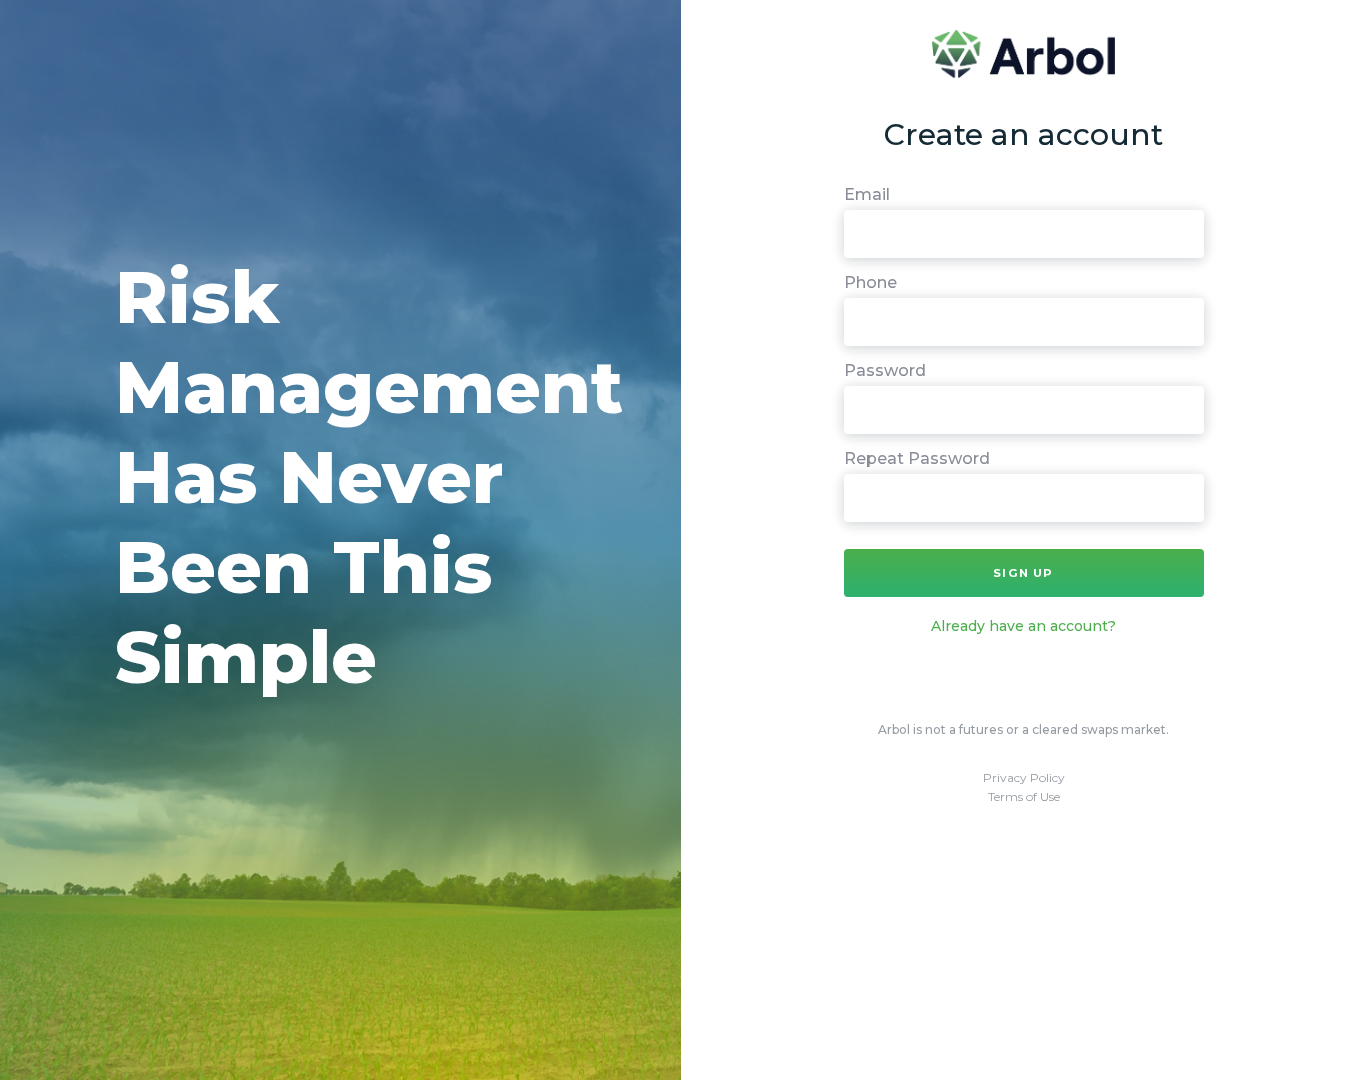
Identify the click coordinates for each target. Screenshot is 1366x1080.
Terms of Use (1024, 796)
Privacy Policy (1024, 777)
